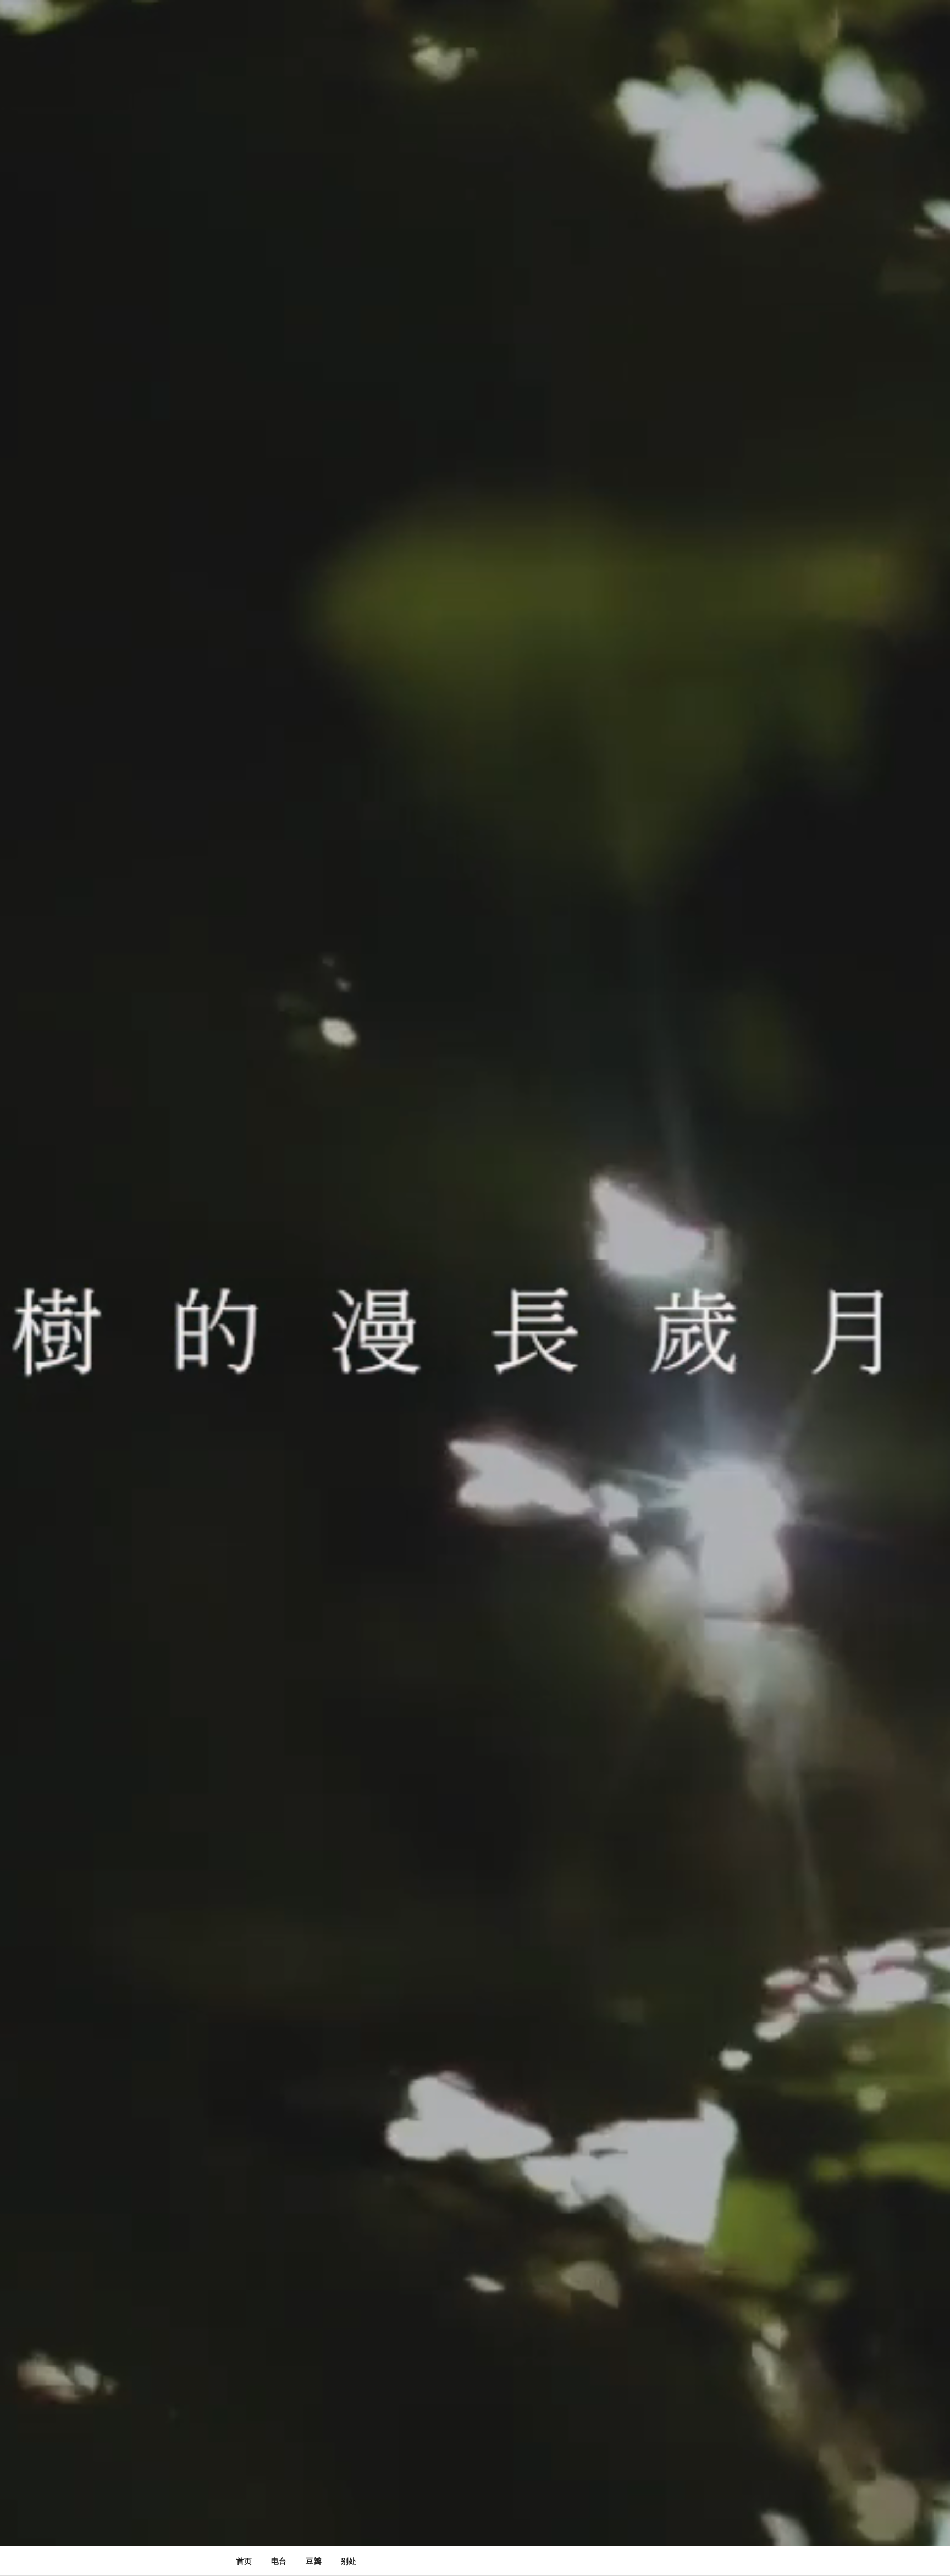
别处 (349, 2561)
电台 (279, 2561)
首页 (244, 2561)
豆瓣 (313, 2561)
